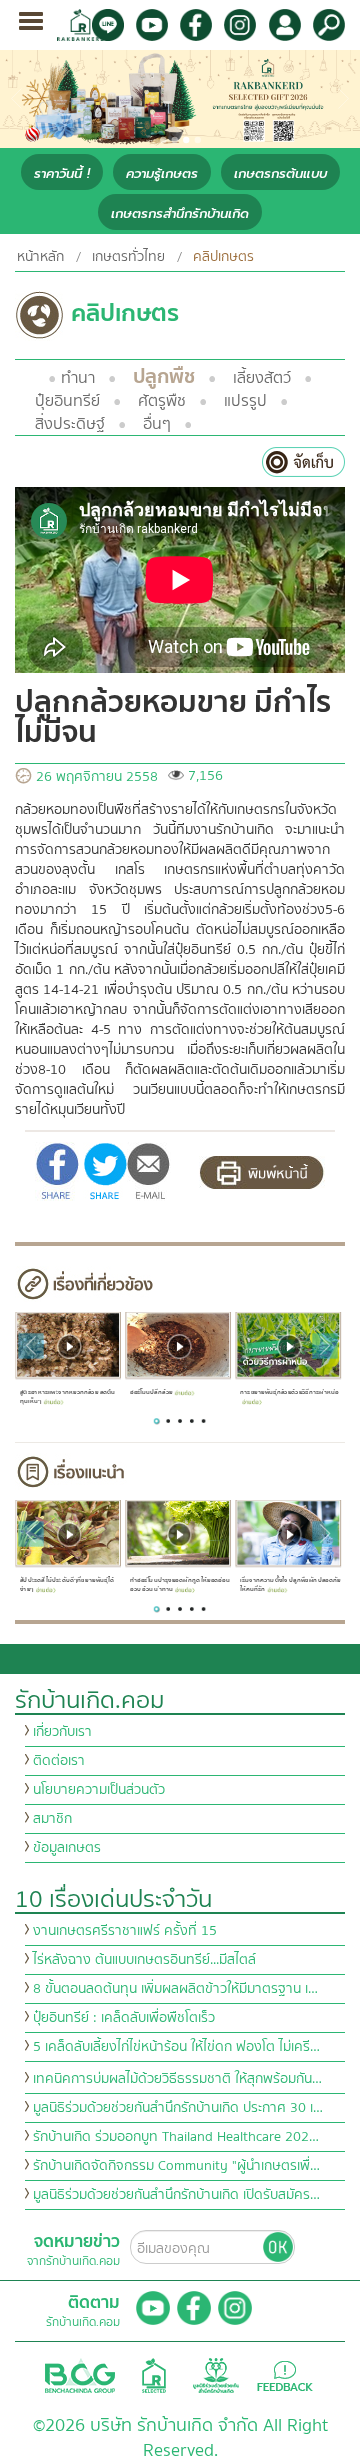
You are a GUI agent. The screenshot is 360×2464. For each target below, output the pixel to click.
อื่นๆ (157, 424)
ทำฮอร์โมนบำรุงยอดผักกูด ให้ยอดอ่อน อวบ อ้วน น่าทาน (179, 1584)
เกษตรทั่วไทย (128, 257)
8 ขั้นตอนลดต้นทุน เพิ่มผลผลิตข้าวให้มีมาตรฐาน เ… (175, 1989)
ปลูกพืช (164, 376)
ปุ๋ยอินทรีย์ (67, 401)
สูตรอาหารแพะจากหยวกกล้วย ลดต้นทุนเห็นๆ (67, 1396)
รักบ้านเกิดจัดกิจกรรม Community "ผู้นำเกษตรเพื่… (176, 2166)
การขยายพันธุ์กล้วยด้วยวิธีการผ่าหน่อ (289, 1392)
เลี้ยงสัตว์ (262, 378)
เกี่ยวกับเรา (62, 1732)
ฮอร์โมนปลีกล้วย (150, 1392)
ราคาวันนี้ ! (62, 173)
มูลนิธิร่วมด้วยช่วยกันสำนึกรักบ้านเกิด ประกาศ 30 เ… (178, 2108)
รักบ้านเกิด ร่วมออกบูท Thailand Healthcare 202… (176, 2137)
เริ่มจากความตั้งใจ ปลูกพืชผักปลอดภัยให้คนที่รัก (290, 1584)
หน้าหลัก (40, 257)
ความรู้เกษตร (162, 173)
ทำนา (78, 378)
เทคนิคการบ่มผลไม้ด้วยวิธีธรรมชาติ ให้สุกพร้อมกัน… (177, 2079)
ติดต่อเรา (59, 1761)
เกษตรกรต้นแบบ (280, 173)
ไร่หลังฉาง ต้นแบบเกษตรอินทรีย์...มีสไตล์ (144, 1960)
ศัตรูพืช (162, 401)
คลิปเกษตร (223, 257)
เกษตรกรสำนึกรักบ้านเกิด (180, 213)
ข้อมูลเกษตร (67, 1848)
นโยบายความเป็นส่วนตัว (99, 1790)
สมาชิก (52, 1819)
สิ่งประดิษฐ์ (70, 424)
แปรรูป (245, 401)
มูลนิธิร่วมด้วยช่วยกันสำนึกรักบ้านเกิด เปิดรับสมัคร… (176, 2195)
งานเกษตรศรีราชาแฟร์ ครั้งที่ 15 (125, 1931)
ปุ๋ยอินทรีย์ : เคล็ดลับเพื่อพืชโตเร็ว (124, 2018)
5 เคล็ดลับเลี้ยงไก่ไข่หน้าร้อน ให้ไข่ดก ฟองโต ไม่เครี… (176, 2047)
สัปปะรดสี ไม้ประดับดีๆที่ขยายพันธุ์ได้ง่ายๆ (66, 1584)
